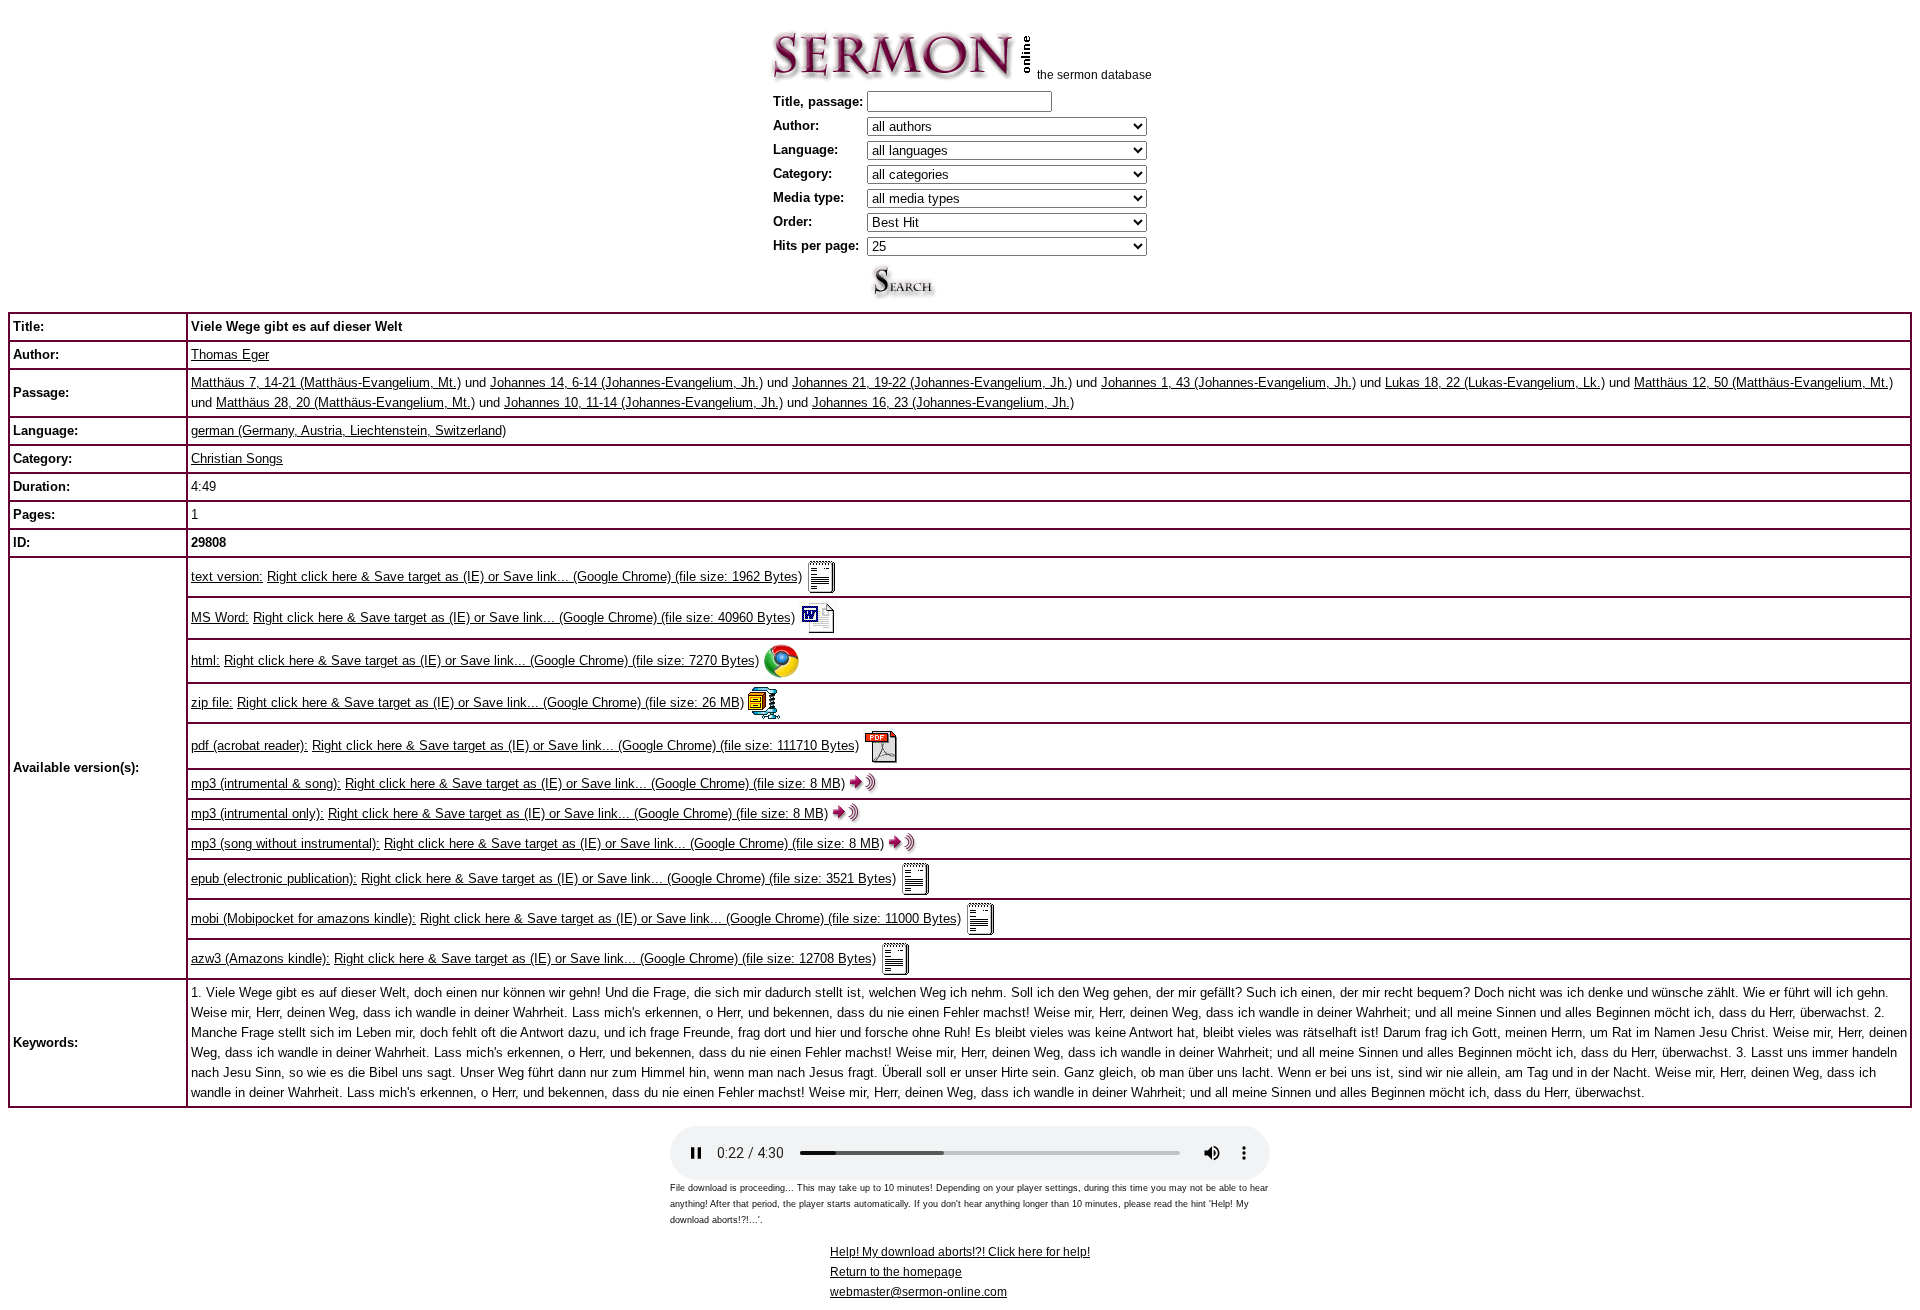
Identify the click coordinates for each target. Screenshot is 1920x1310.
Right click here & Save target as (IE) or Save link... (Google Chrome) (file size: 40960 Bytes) (524, 617)
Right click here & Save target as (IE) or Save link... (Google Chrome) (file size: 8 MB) (595, 783)
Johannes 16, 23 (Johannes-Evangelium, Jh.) (943, 402)
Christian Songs (237, 458)
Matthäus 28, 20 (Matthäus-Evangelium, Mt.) (345, 402)
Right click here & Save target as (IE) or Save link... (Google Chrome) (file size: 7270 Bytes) (491, 660)
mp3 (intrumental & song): (266, 783)
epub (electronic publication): (274, 878)
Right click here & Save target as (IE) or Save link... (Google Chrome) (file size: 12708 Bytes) (605, 958)
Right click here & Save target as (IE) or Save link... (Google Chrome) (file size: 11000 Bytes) (690, 918)
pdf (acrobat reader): (249, 745)
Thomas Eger (230, 354)
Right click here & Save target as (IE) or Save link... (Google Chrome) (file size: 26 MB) (490, 702)
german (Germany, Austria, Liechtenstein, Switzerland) (348, 430)
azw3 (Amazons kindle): (260, 958)
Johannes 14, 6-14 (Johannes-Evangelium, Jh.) (626, 382)
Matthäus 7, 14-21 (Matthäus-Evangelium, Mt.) (326, 382)
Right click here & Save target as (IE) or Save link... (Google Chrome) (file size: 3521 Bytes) (628, 878)
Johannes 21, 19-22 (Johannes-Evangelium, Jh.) (932, 382)
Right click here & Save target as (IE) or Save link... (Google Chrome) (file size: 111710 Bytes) (585, 745)
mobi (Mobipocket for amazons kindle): (303, 918)
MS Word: (220, 617)
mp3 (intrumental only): (257, 813)
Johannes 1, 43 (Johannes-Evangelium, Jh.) (1228, 382)
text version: (227, 576)
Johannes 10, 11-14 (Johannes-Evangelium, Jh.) (643, 402)
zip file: (212, 702)
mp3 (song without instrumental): (285, 843)
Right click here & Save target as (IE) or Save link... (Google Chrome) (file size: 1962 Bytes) (534, 576)
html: (205, 660)
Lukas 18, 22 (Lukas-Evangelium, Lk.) (1495, 382)
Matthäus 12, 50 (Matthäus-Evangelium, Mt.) (1763, 382)
